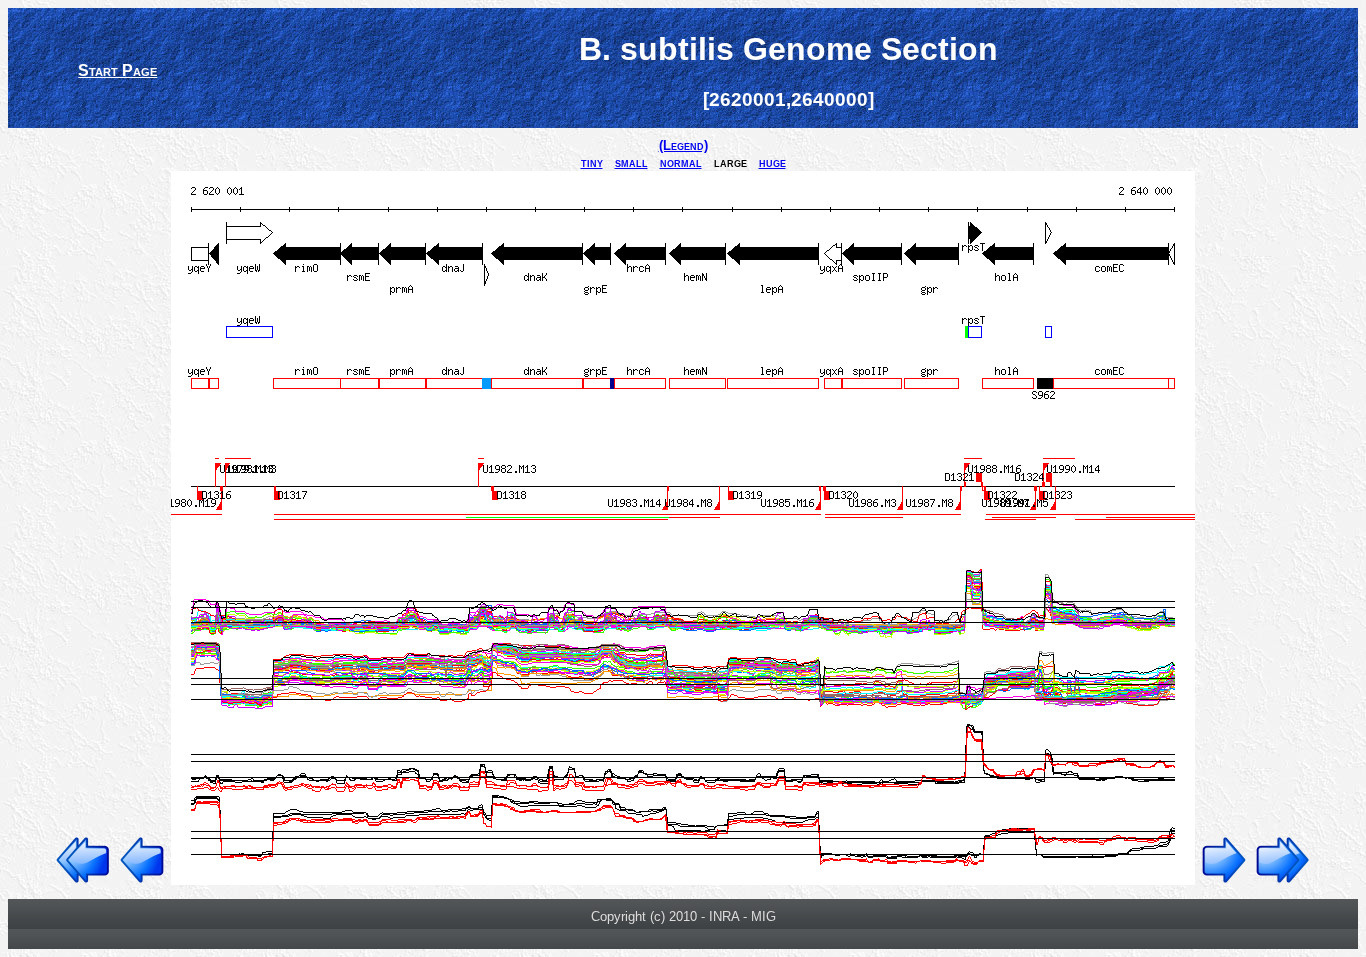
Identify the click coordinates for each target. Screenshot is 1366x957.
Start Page (117, 70)
